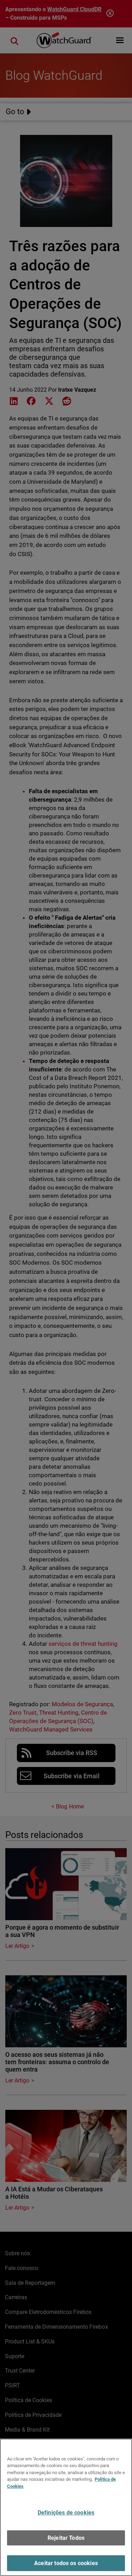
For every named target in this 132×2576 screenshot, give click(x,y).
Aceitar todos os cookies (66, 2563)
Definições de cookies (66, 2513)
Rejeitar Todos (66, 2538)
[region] (66, 2507)
